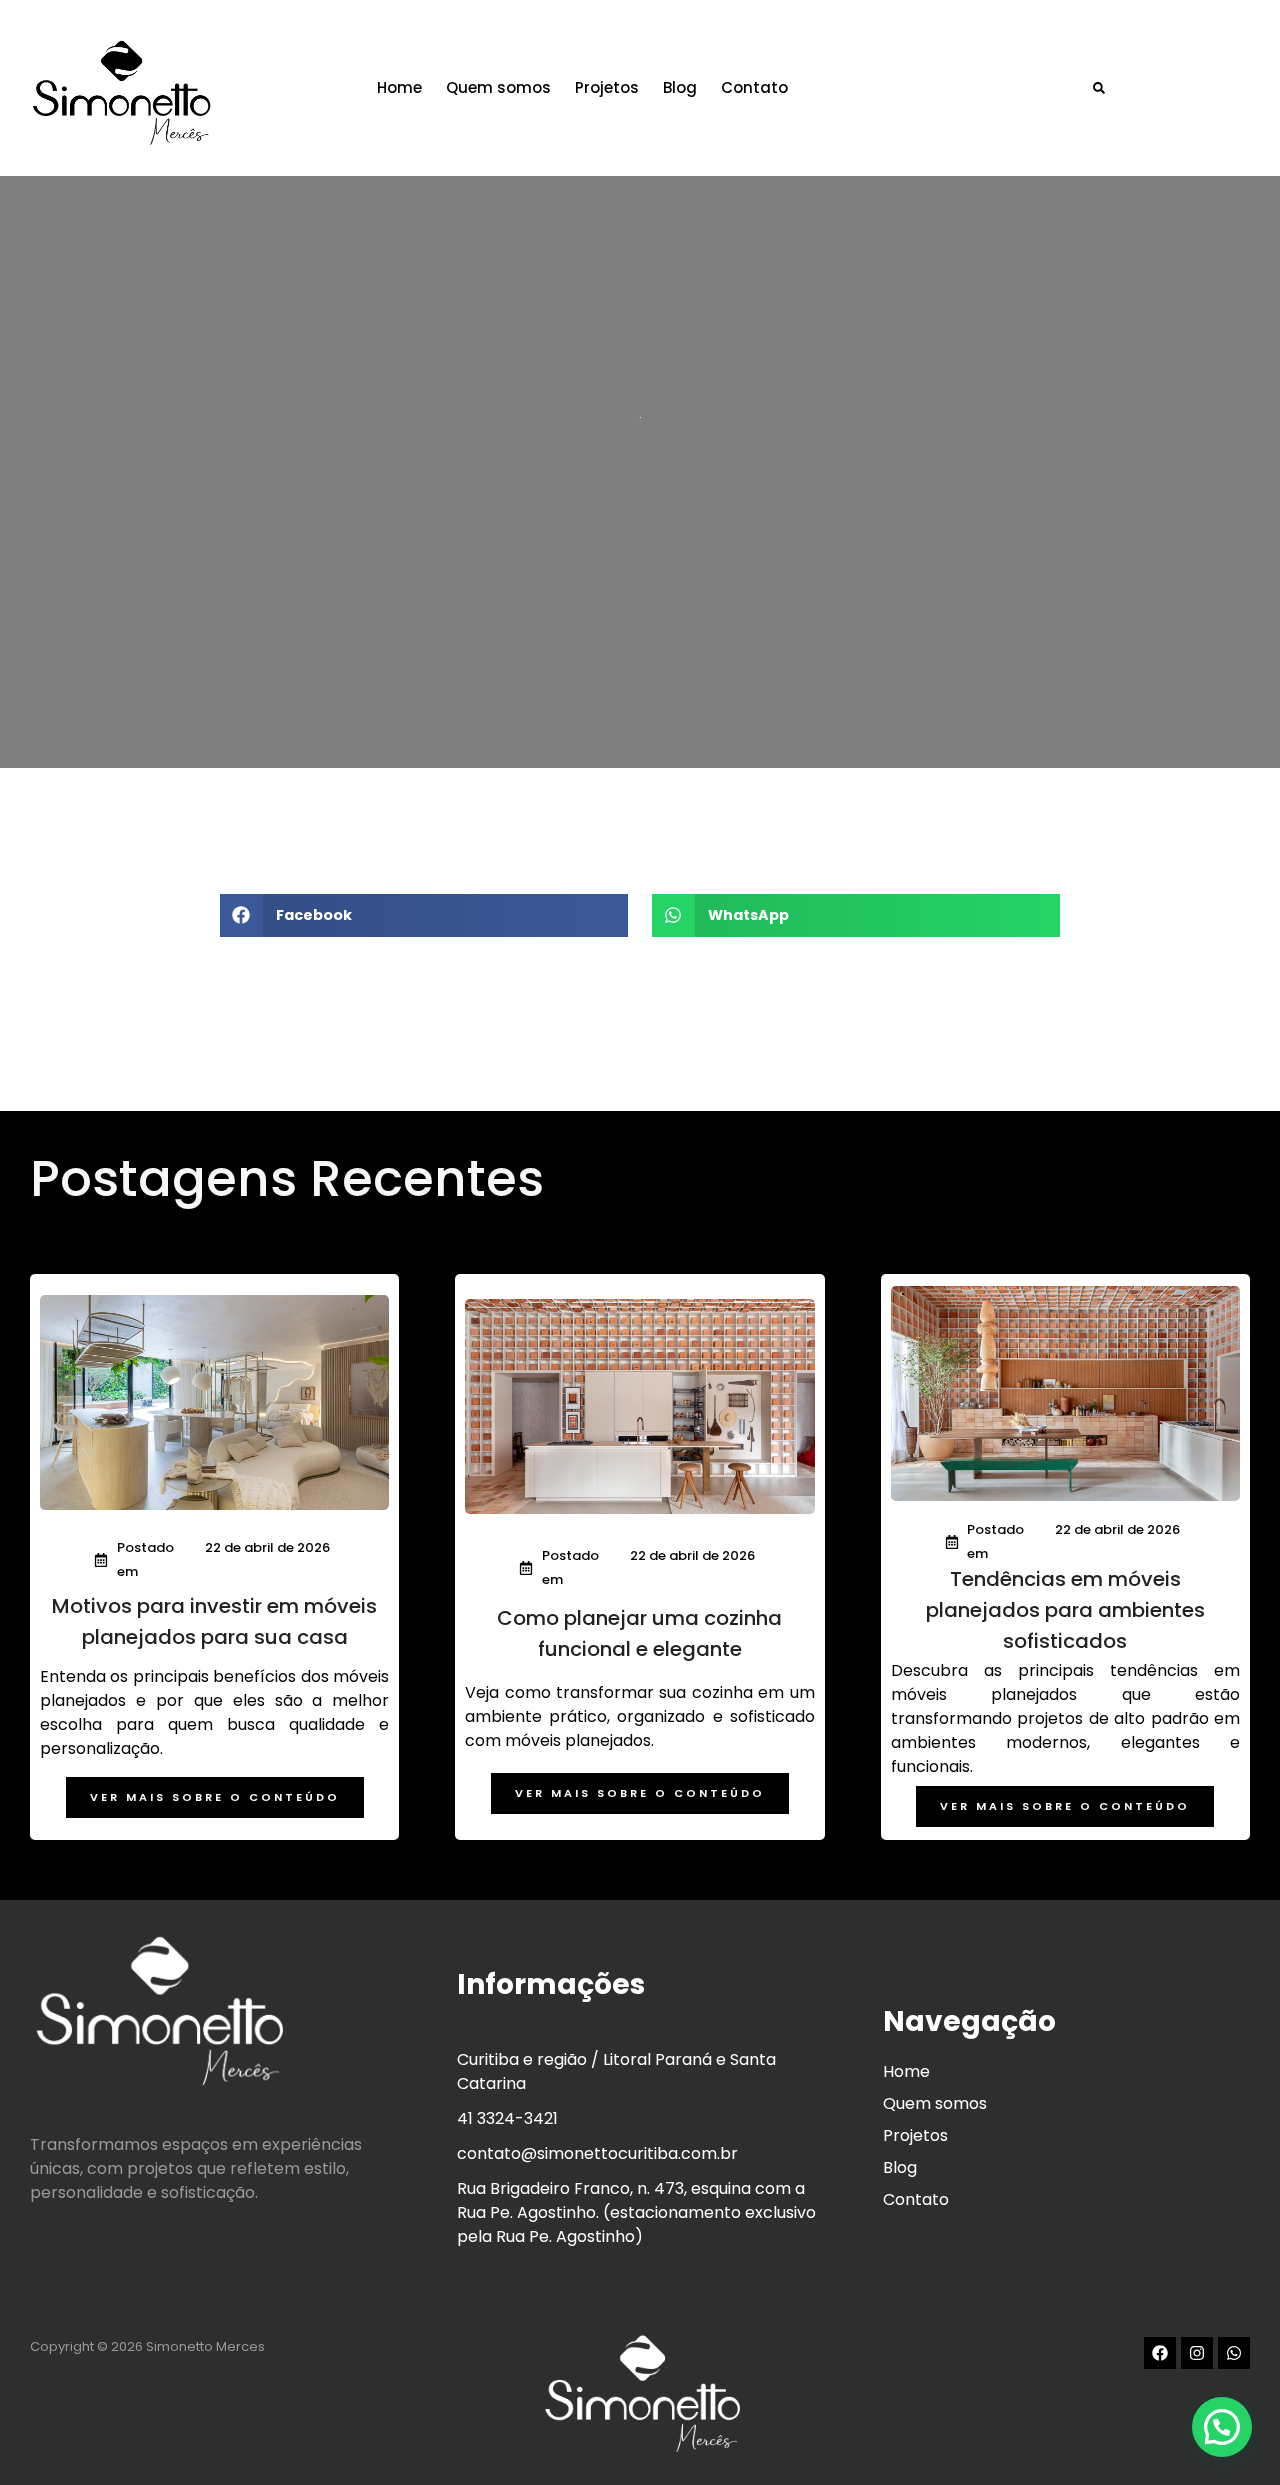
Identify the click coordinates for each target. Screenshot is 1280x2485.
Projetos (607, 87)
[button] (1099, 87)
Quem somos (498, 87)
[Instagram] (1197, 2353)
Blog (680, 87)
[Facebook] (1160, 2353)
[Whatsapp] (1234, 2353)
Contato (754, 87)
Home (399, 87)
